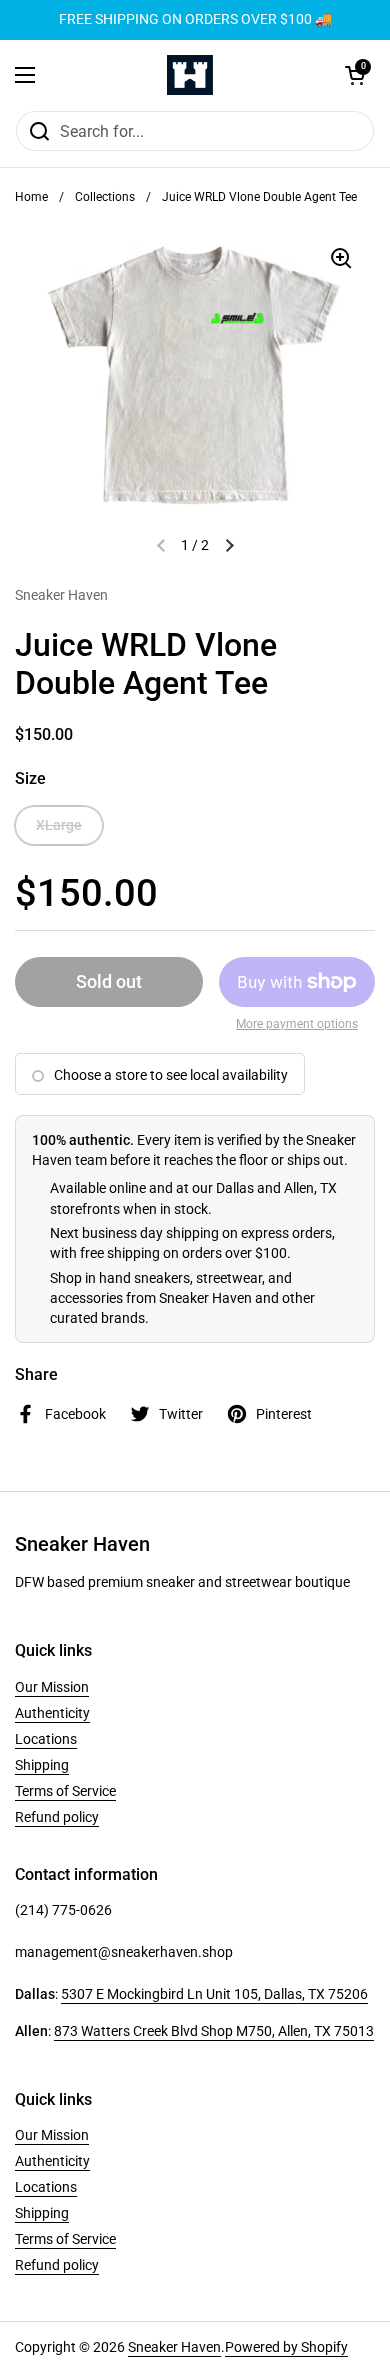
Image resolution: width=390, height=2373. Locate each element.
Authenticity (52, 1713)
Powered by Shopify (286, 2347)
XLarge (59, 825)
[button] (355, 75)
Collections (105, 197)
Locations (46, 1739)
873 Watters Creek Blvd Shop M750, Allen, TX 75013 (214, 2031)
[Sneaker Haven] (190, 75)
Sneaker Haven (174, 2347)
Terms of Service (65, 1791)
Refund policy (57, 1817)
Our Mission (52, 1687)
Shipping (42, 1765)
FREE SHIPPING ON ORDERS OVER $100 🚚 (195, 19)
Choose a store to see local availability (171, 1075)
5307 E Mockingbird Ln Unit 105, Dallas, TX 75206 (214, 1994)
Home (31, 197)
